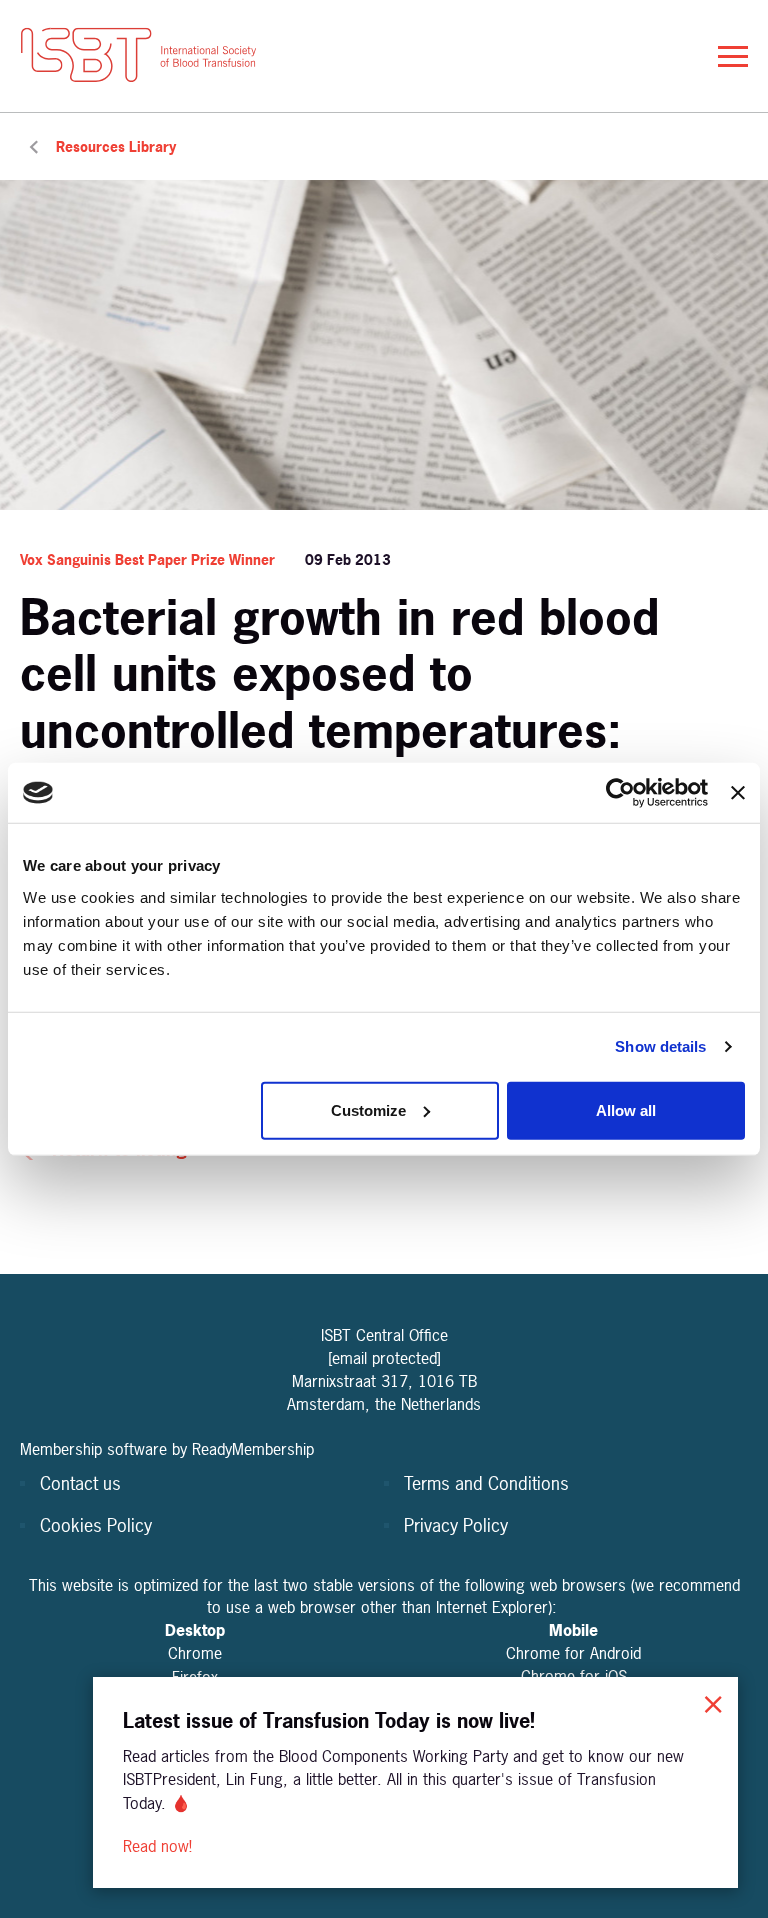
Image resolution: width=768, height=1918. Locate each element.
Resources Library (116, 146)
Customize (368, 1109)
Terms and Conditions (486, 1483)
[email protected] (384, 1358)
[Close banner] (738, 793)
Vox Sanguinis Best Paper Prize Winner (147, 559)
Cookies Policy (96, 1525)
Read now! (160, 1846)
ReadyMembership (253, 1449)
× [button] (713, 1701)
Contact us (80, 1483)
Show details (660, 1046)
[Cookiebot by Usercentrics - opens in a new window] (620, 793)
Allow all (626, 1109)
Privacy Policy (456, 1525)
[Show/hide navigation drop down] (733, 56)
